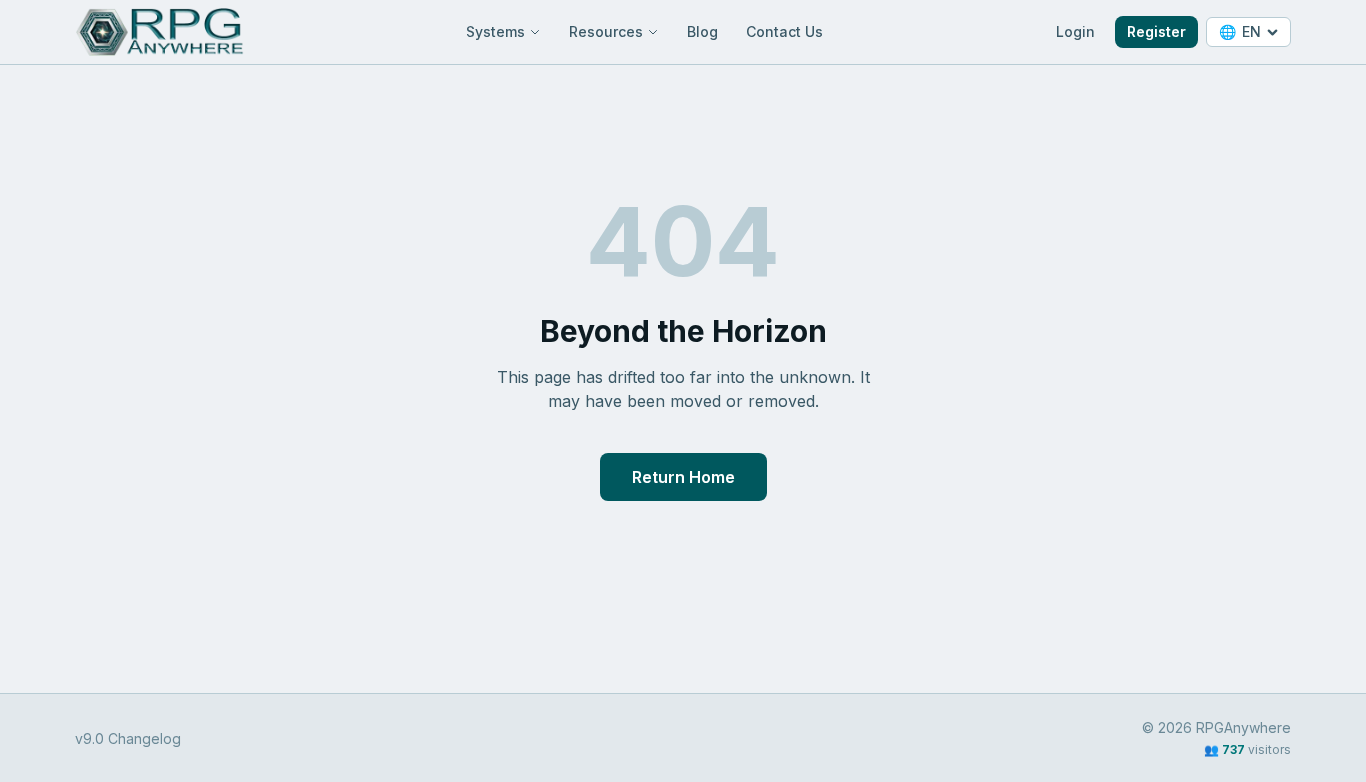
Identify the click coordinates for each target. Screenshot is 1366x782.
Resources (606, 31)
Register (1156, 31)
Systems (495, 31)
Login (1075, 31)
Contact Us (784, 31)
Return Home (683, 477)
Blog (702, 31)
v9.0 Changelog (128, 738)
